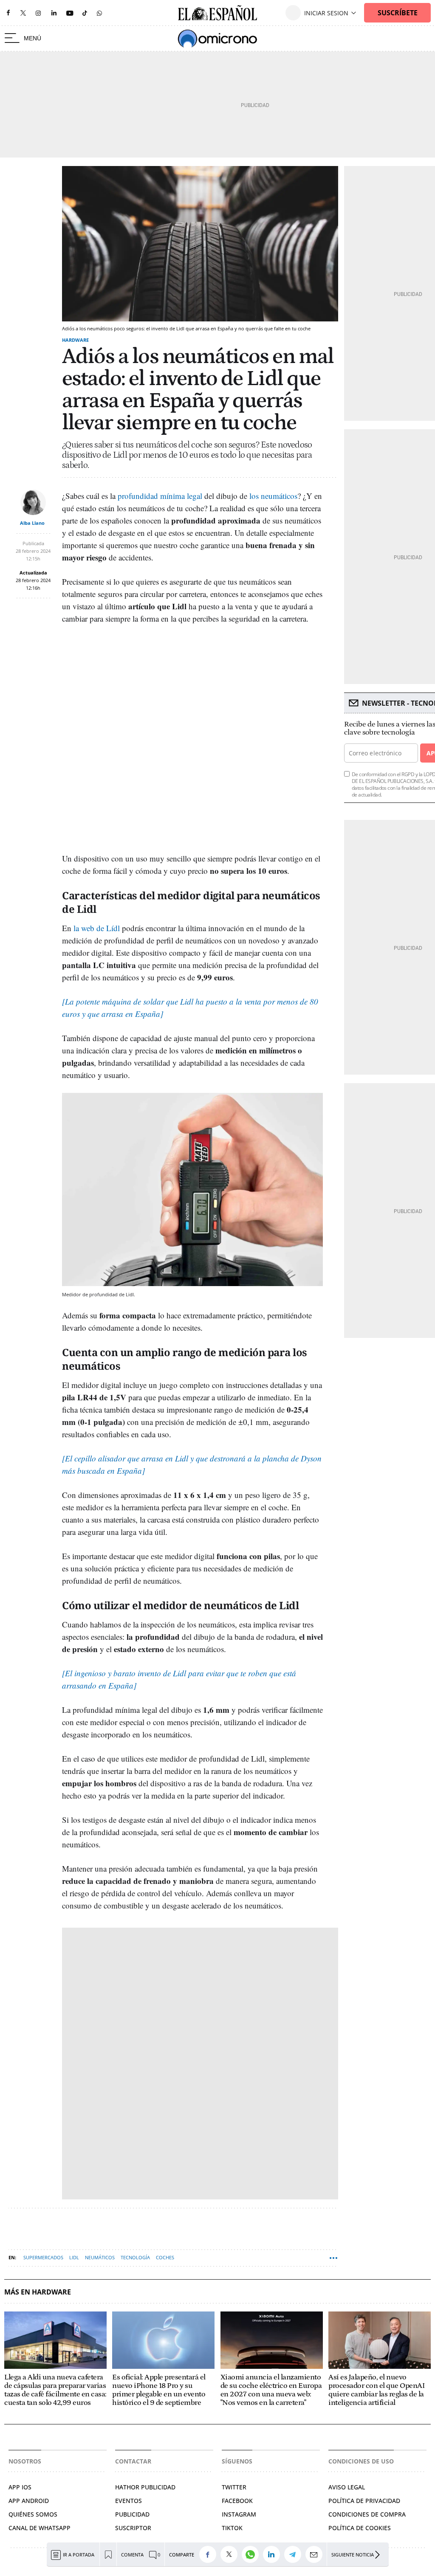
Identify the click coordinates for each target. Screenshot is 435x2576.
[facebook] (8, 13)
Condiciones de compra (367, 2514)
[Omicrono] (217, 39)
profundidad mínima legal (160, 496)
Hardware (75, 340)
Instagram (239, 2514)
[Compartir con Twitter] (231, 2554)
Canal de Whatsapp (40, 2528)
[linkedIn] (54, 13)
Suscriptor (133, 2528)
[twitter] (23, 13)
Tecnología (135, 2257)
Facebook (237, 2501)
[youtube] (70, 13)
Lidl (74, 2257)
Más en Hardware (38, 2292)
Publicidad (132, 2514)
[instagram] (38, 13)
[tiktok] (85, 13)
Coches (165, 2257)
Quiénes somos (33, 2514)
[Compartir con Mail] (316, 2554)
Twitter (234, 2487)
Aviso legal (347, 2487)
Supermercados (43, 2257)
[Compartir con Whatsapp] (252, 2554)
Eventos (129, 2501)
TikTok (232, 2528)
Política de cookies (360, 2528)
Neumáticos (100, 2257)
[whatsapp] (99, 13)
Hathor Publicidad (145, 2487)
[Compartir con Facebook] (210, 2554)
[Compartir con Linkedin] (274, 2554)
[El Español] (217, 13)
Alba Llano (32, 523)
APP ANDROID (29, 2501)
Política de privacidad (364, 2501)
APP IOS (20, 2487)
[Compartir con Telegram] (295, 2554)
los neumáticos (273, 496)
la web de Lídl (97, 928)
